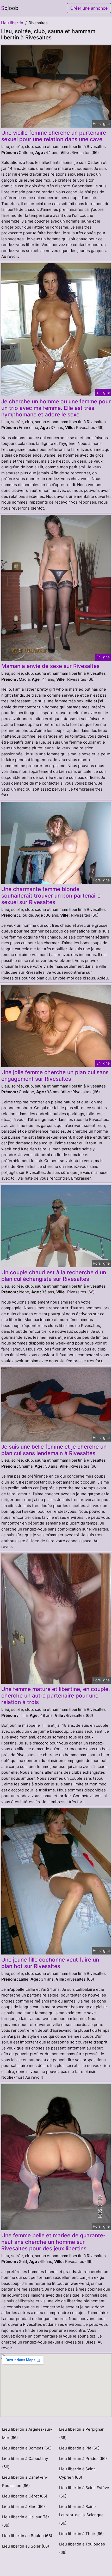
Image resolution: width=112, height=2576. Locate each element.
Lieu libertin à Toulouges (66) (82, 2548)
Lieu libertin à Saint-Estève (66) (84, 2492)
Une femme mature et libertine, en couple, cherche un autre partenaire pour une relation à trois (56, 1696)
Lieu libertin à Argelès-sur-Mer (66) (27, 2433)
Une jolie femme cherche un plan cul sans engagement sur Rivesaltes (55, 1075)
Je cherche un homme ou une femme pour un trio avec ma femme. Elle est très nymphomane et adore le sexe (56, 408)
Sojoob (10, 8)
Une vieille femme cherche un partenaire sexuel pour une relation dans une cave (54, 136)
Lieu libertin (12, 23)
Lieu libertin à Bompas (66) (27, 2448)
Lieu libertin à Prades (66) (83, 2458)
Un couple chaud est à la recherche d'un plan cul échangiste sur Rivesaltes (54, 1276)
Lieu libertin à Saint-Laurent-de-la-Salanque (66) (81, 2515)
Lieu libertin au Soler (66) (26, 2546)
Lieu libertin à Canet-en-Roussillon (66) (25, 2481)
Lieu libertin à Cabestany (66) (25, 2463)
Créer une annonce (89, 8)
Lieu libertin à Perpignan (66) (82, 2433)
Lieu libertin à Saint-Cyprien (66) (78, 2473)
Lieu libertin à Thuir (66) (81, 2534)
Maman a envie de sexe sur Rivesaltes (50, 666)
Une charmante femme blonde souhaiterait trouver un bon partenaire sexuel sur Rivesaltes (51, 896)
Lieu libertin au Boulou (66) (27, 2536)
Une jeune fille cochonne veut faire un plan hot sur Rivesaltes (50, 1963)
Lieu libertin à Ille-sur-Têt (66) (26, 2521)
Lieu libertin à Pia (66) (79, 2448)
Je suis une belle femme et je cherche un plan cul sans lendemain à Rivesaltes (54, 1450)
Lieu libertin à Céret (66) (25, 2496)
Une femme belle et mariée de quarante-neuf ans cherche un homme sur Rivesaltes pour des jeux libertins (54, 2242)
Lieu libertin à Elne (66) (23, 2506)
